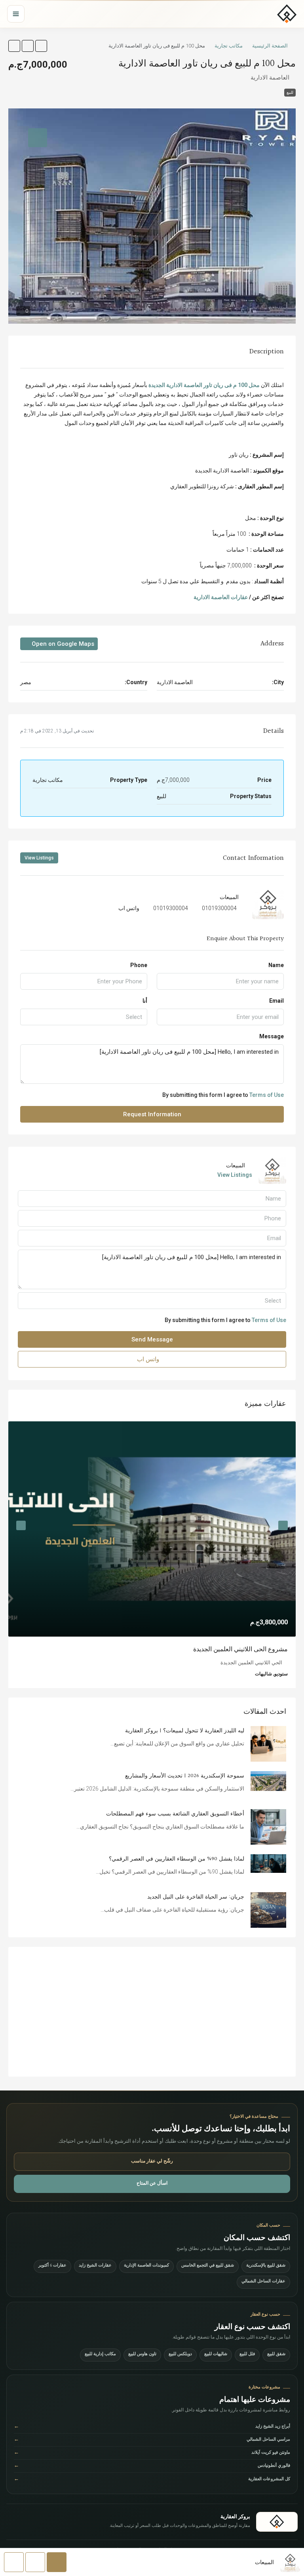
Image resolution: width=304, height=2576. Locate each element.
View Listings (39, 858)
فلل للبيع (247, 2355)
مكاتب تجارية (229, 46)
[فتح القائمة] (16, 14)
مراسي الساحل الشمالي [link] (256, 1649)
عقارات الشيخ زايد (95, 2266)
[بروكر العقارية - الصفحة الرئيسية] (277, 2522)
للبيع (290, 92)
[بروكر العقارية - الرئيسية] (287, 14)
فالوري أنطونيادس (152, 2466)
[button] (41, 46)
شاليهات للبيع (216, 2355)
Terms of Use (267, 1095)
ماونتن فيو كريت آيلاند (152, 2453)
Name (276, 965)
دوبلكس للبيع (180, 2355)
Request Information (152, 1114)
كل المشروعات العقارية (152, 2480)
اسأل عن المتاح (152, 2184)
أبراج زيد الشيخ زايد (152, 2427)
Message (272, 1036)
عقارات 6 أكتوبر (52, 2266)
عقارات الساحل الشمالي (263, 2282)
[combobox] (84, 1017)
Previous (283, 1525)
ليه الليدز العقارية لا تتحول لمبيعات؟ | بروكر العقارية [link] (185, 1731)
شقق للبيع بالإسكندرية (266, 2266)
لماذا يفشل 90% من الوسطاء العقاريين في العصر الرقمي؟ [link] (177, 1859)
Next (21, 1525)
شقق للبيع (276, 2355)
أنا (145, 1001)
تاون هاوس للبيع (142, 2355)
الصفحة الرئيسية (270, 46)
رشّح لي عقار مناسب (152, 2162)
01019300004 (219, 908)
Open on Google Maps (62, 644)
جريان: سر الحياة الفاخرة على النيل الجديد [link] (196, 1897)
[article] (152, 1555)
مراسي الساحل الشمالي (152, 2440)
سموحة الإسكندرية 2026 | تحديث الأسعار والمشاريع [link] (185, 1776)
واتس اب (129, 908)
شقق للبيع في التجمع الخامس (208, 2266)
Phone (139, 965)
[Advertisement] (152, 2012)
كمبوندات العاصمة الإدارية (146, 2266)
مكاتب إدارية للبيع (100, 2355)
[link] (152, 1529)
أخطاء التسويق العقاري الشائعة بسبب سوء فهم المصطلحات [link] (175, 1814)
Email (276, 1001)
